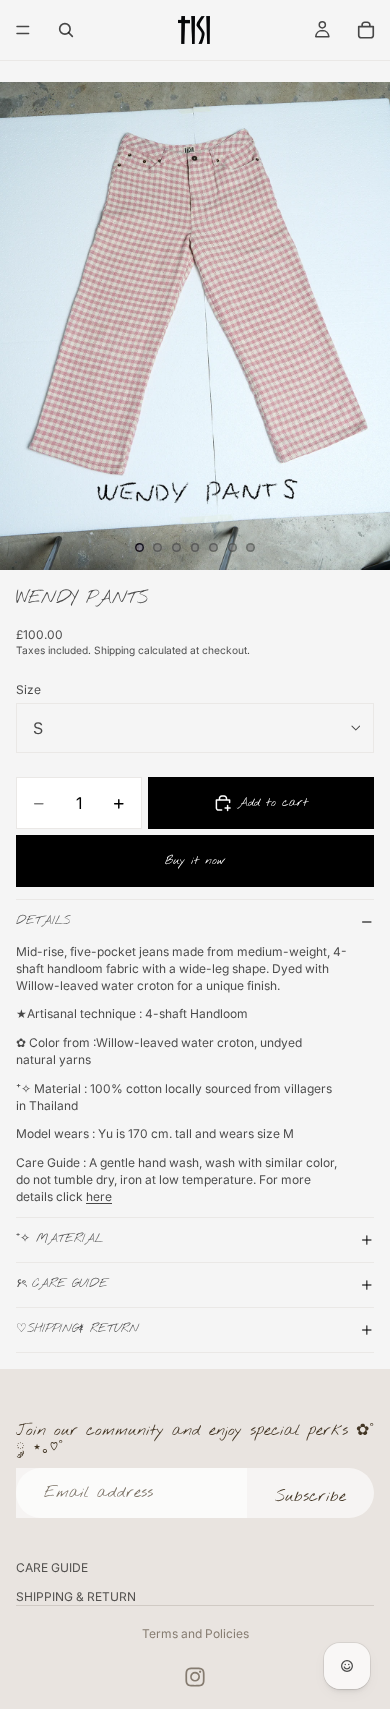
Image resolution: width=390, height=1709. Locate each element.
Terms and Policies (195, 1633)
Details (43, 921)
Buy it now (195, 861)
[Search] (66, 30)
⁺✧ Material (62, 1239)
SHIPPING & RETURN (76, 1596)
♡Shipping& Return (77, 1329)
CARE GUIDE (52, 1567)
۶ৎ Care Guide (62, 1284)
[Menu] (23, 30)
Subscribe (310, 1496)
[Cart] (366, 30)
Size (28, 689)
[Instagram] (195, 1677)
